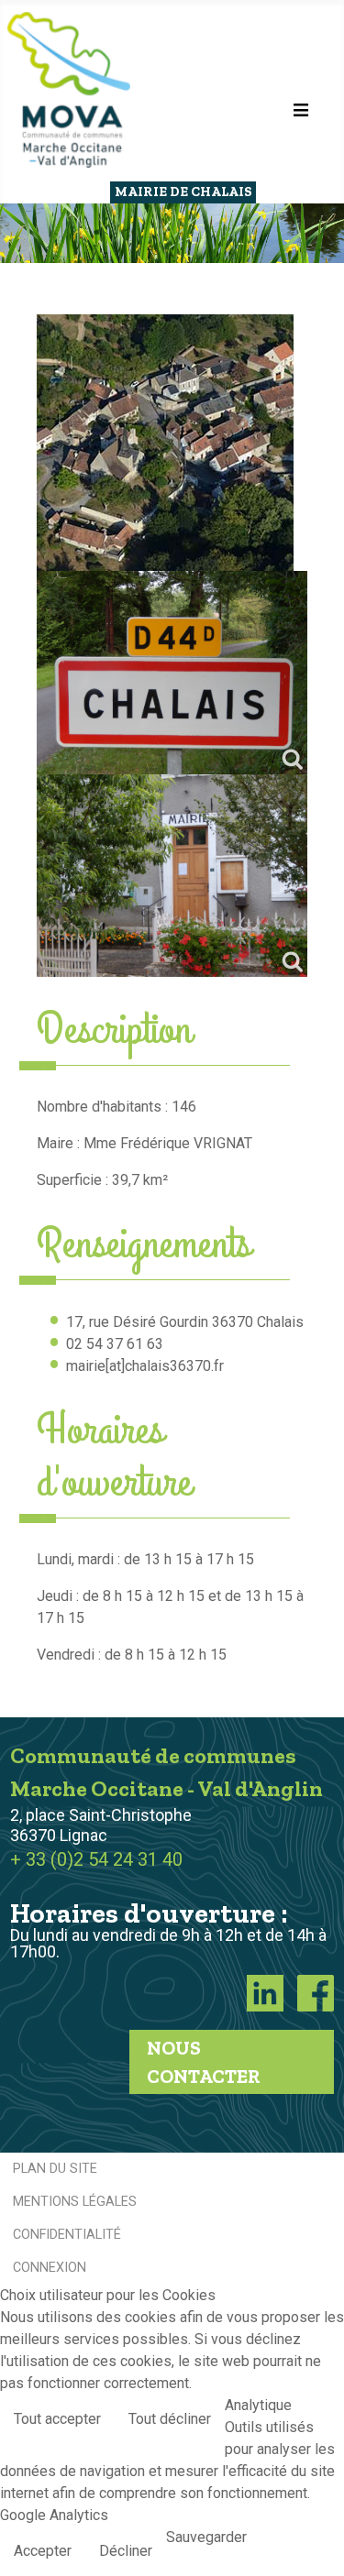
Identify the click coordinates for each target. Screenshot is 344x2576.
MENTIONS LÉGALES (75, 2202)
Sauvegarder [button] (206, 2537)
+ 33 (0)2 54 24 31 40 (96, 1859)
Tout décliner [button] (170, 2419)
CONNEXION (50, 2268)
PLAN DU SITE (55, 2169)
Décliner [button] (126, 2551)
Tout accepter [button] (57, 2419)
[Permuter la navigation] (301, 110)
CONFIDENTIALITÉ (67, 2235)
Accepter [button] (43, 2551)
